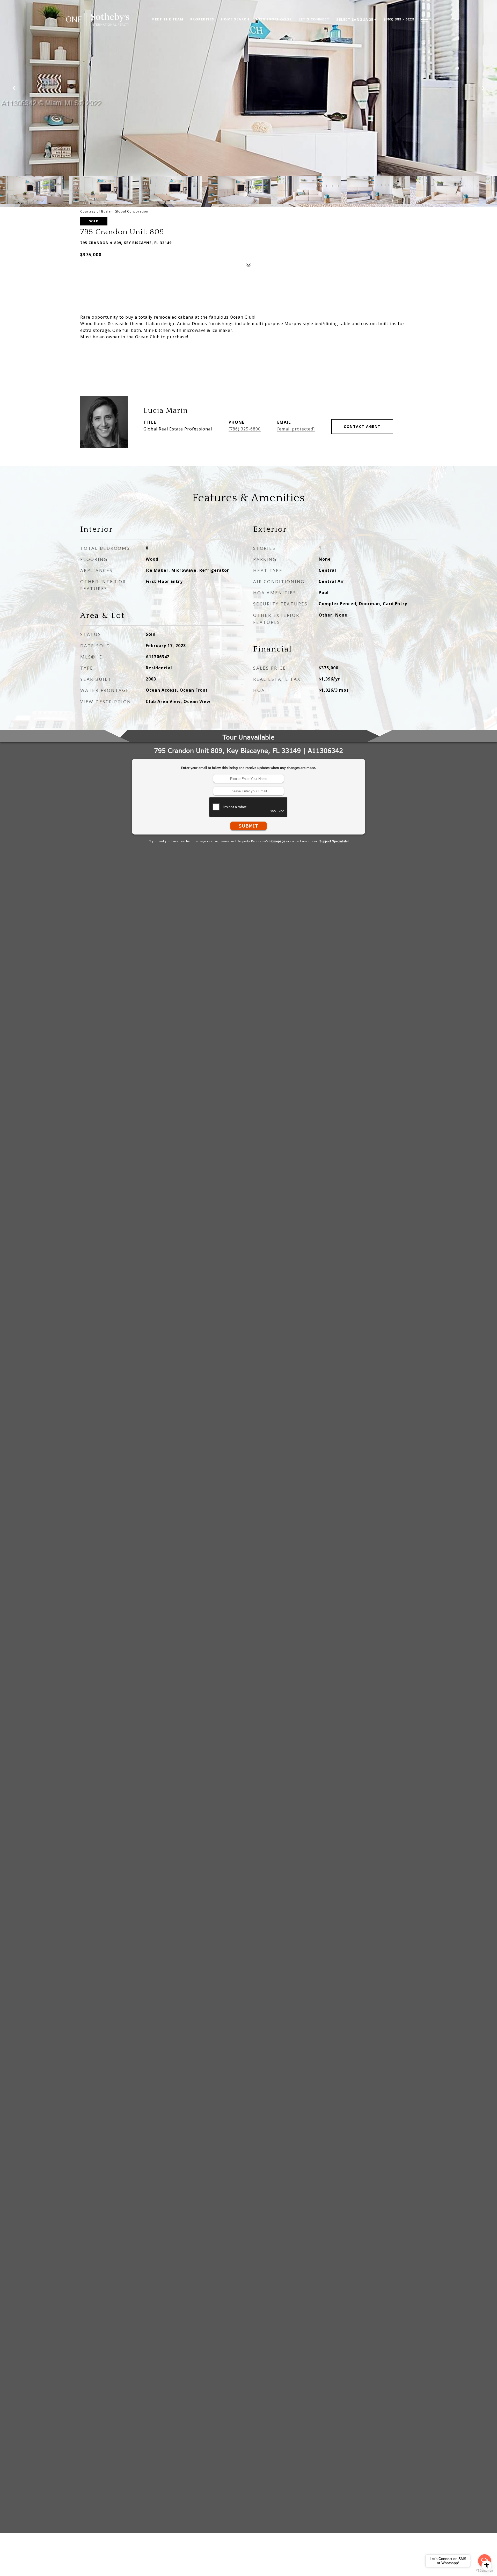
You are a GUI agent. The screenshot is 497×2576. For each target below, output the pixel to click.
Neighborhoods (274, 19)
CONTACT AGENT (362, 426)
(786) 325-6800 (245, 429)
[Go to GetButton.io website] (485, 2571)
